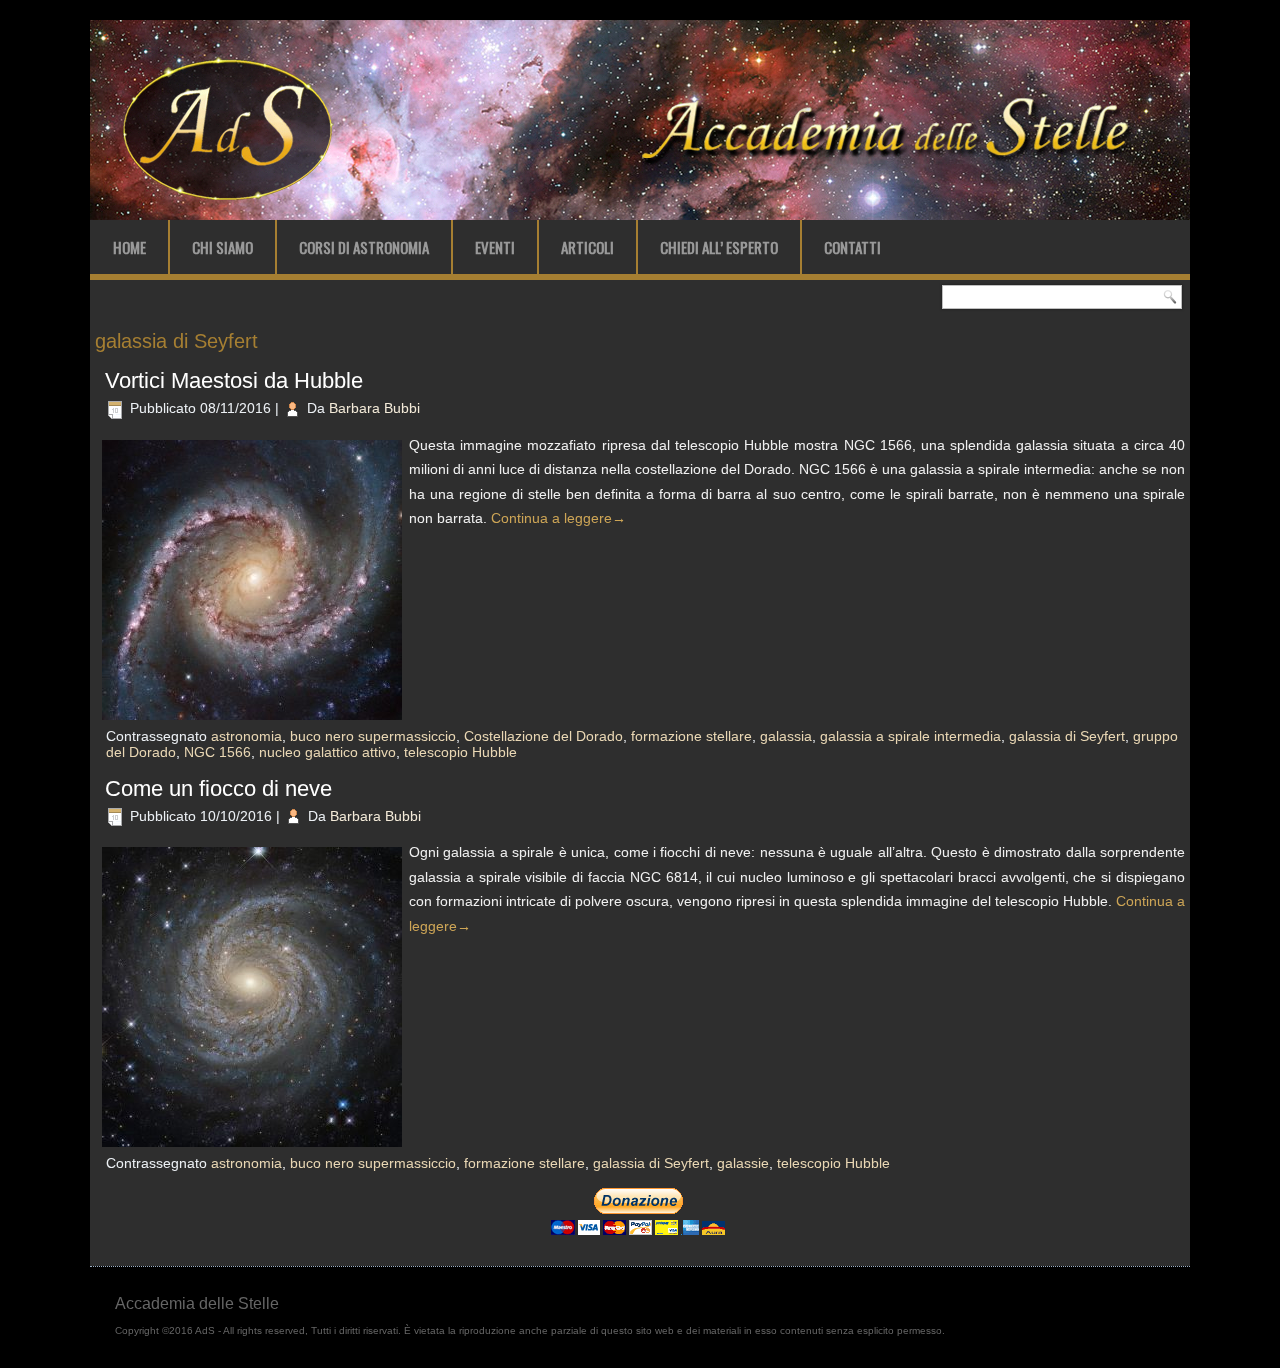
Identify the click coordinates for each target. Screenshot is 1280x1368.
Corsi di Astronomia (364, 247)
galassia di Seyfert (1067, 736)
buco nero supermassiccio (373, 736)
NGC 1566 (217, 752)
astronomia (246, 736)
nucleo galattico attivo (327, 752)
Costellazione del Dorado (543, 736)
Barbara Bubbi (374, 408)
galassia (786, 736)
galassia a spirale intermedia (910, 736)
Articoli (587, 247)
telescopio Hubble (460, 752)
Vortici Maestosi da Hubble (234, 380)
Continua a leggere (558, 518)
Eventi (495, 247)
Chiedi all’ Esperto (719, 247)
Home (129, 247)
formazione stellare (691, 736)
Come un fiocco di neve (218, 788)
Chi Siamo (222, 247)
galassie (743, 1163)
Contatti (852, 247)
